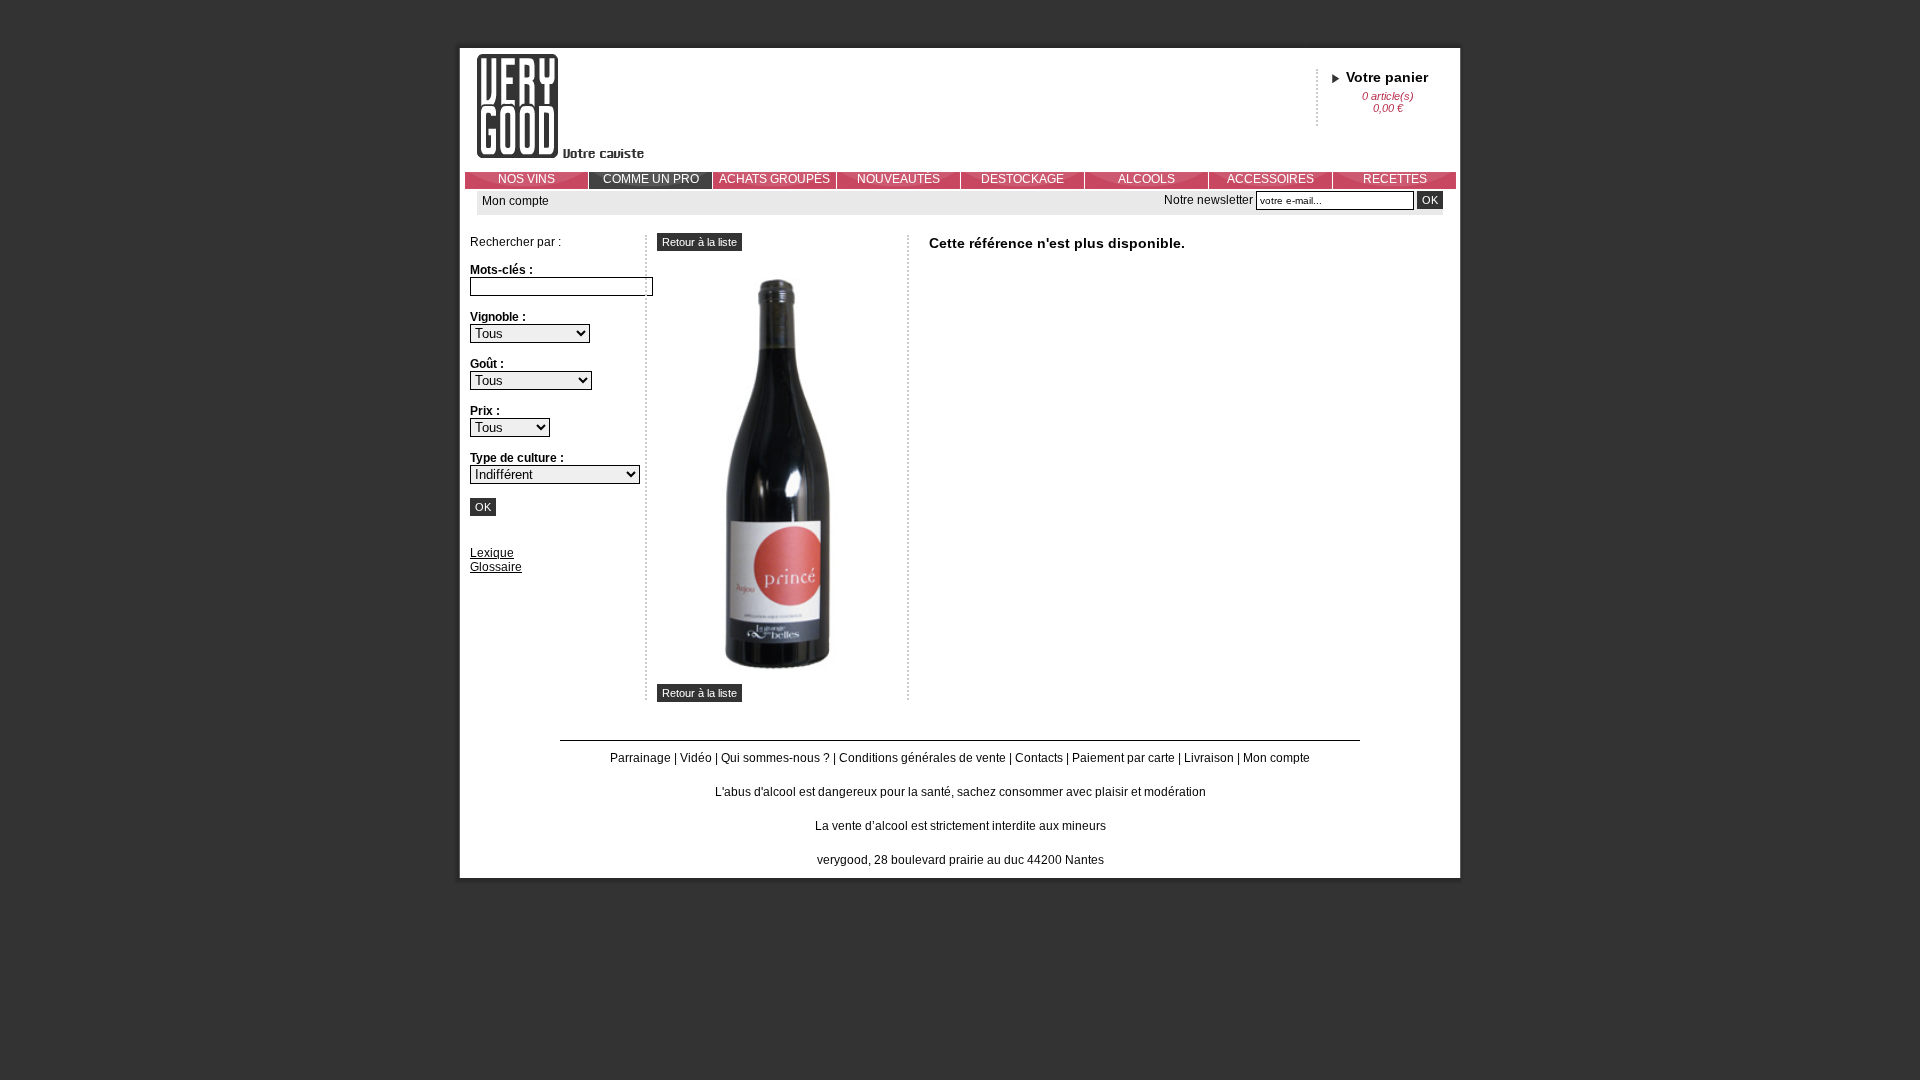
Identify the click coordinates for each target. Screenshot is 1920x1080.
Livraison (1209, 758)
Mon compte (515, 201)
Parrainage (640, 758)
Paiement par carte (1123, 758)
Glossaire (496, 567)
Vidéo (696, 758)
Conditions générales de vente (922, 758)
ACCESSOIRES (1270, 179)
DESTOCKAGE (1022, 179)
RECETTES (1395, 179)
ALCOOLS (1146, 179)
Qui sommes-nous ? (775, 758)
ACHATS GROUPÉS (774, 179)
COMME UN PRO (651, 179)
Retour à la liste (699, 242)
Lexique (492, 553)
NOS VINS (526, 179)
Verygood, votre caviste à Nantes (576, 106)
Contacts (1039, 758)
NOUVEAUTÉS (898, 179)
